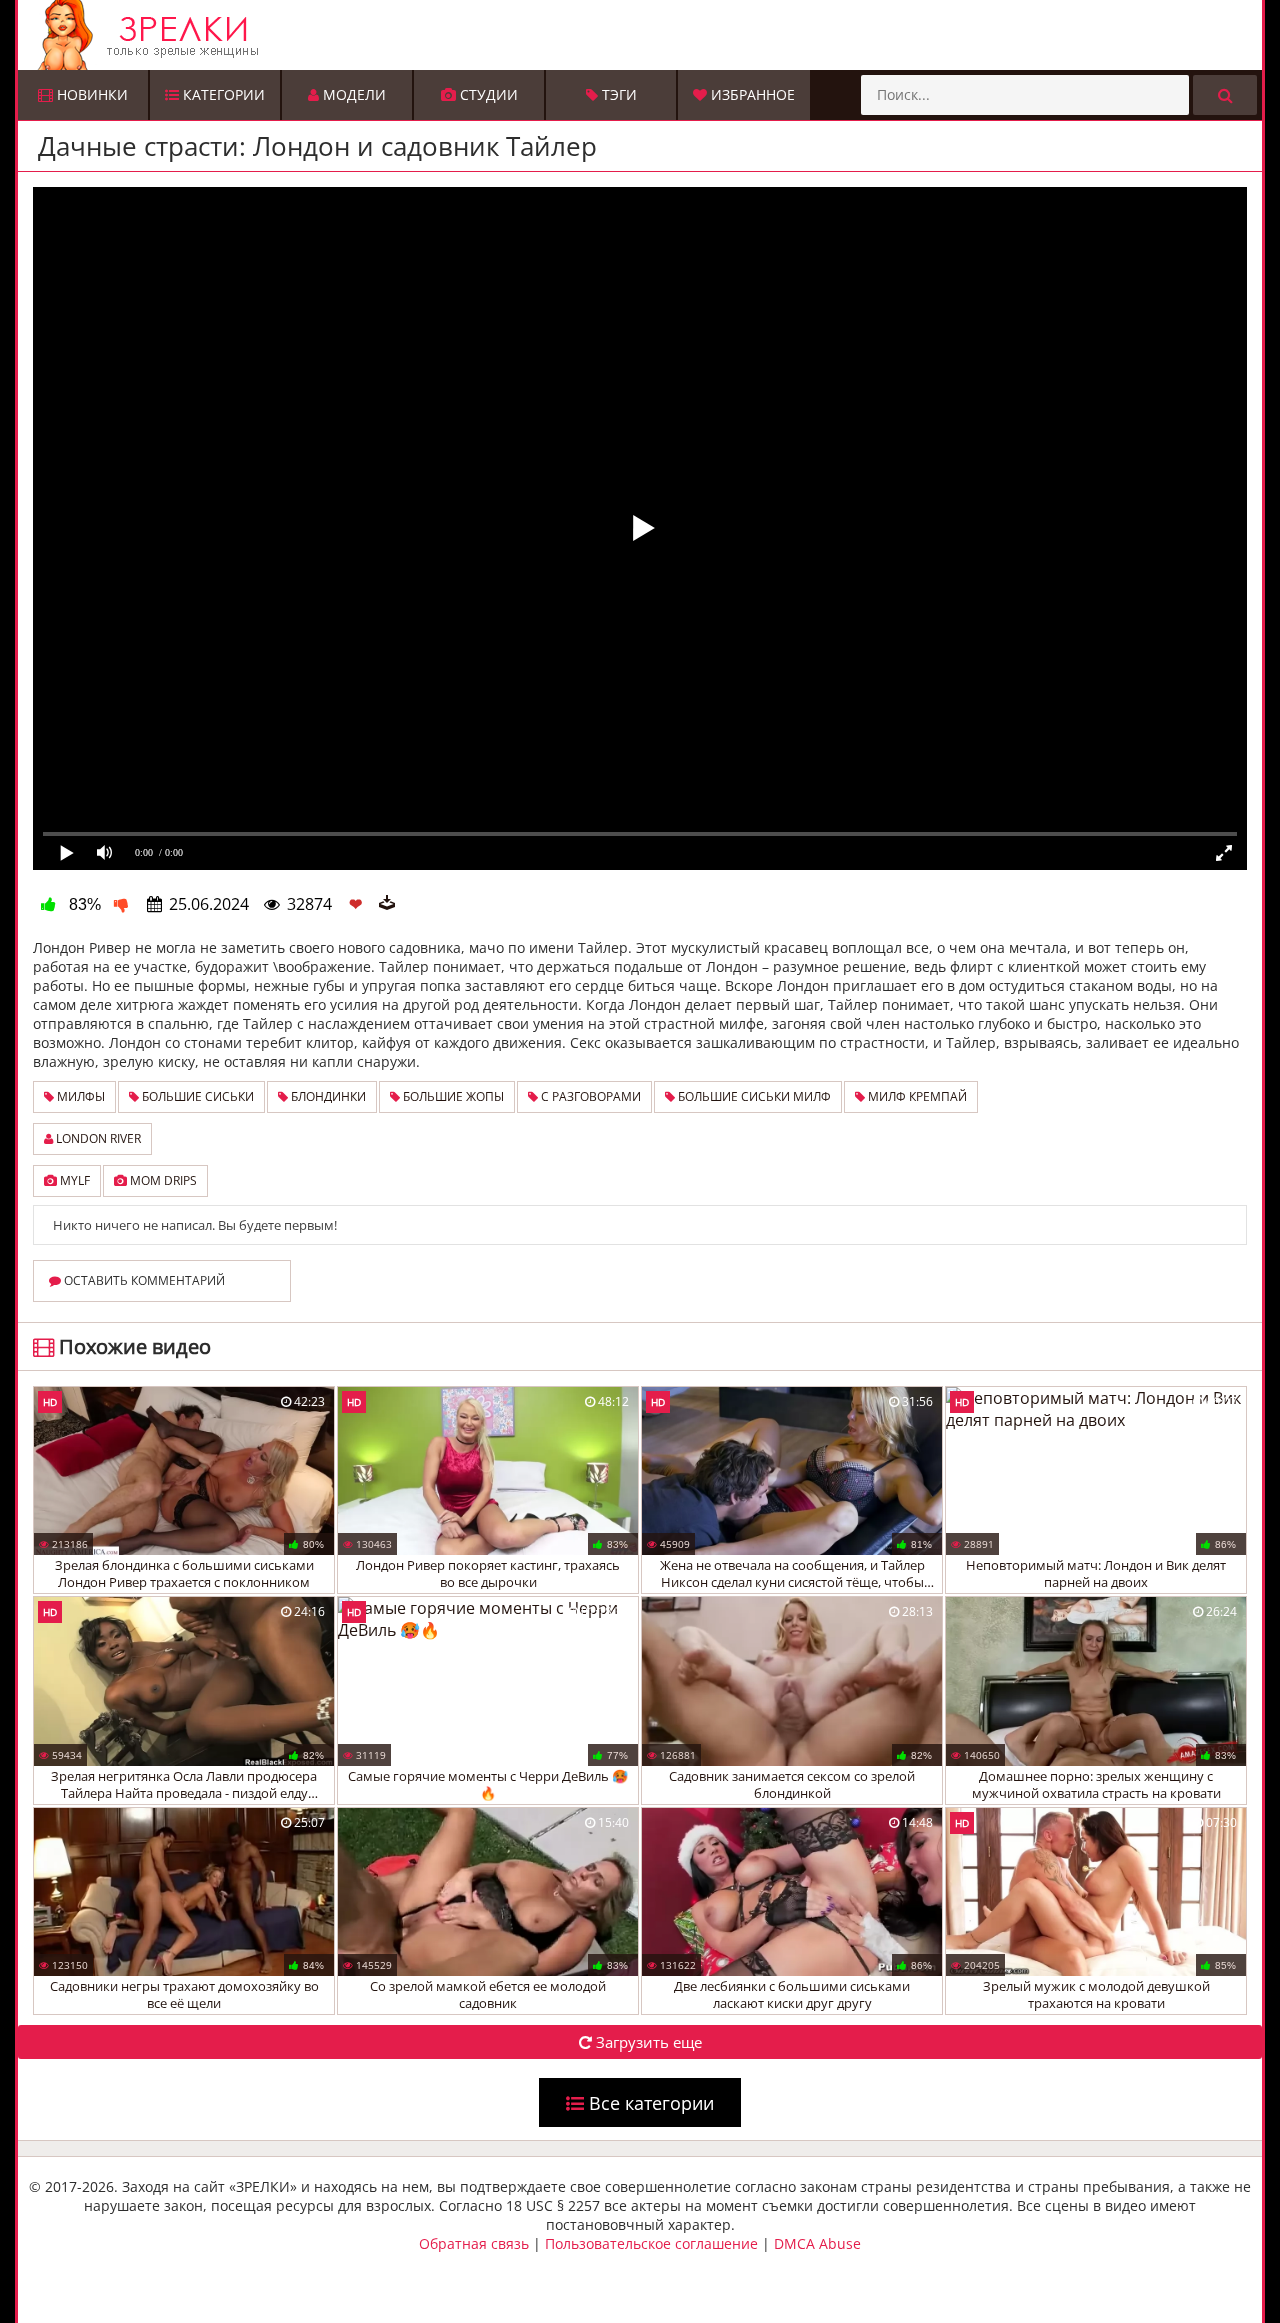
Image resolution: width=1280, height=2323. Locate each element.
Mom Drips (162, 1180)
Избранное (751, 94)
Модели (352, 94)
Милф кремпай (916, 1096)
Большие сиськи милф (753, 1096)
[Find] (1225, 95)
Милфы (79, 1096)
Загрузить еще (647, 2042)
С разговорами (589, 1096)
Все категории (649, 2103)
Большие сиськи (196, 1096)
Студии (487, 94)
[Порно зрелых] (645, 35)
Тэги (617, 94)
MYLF (73, 1180)
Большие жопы (452, 1096)
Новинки (90, 94)
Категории (222, 94)
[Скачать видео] (387, 904)
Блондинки (327, 1096)
